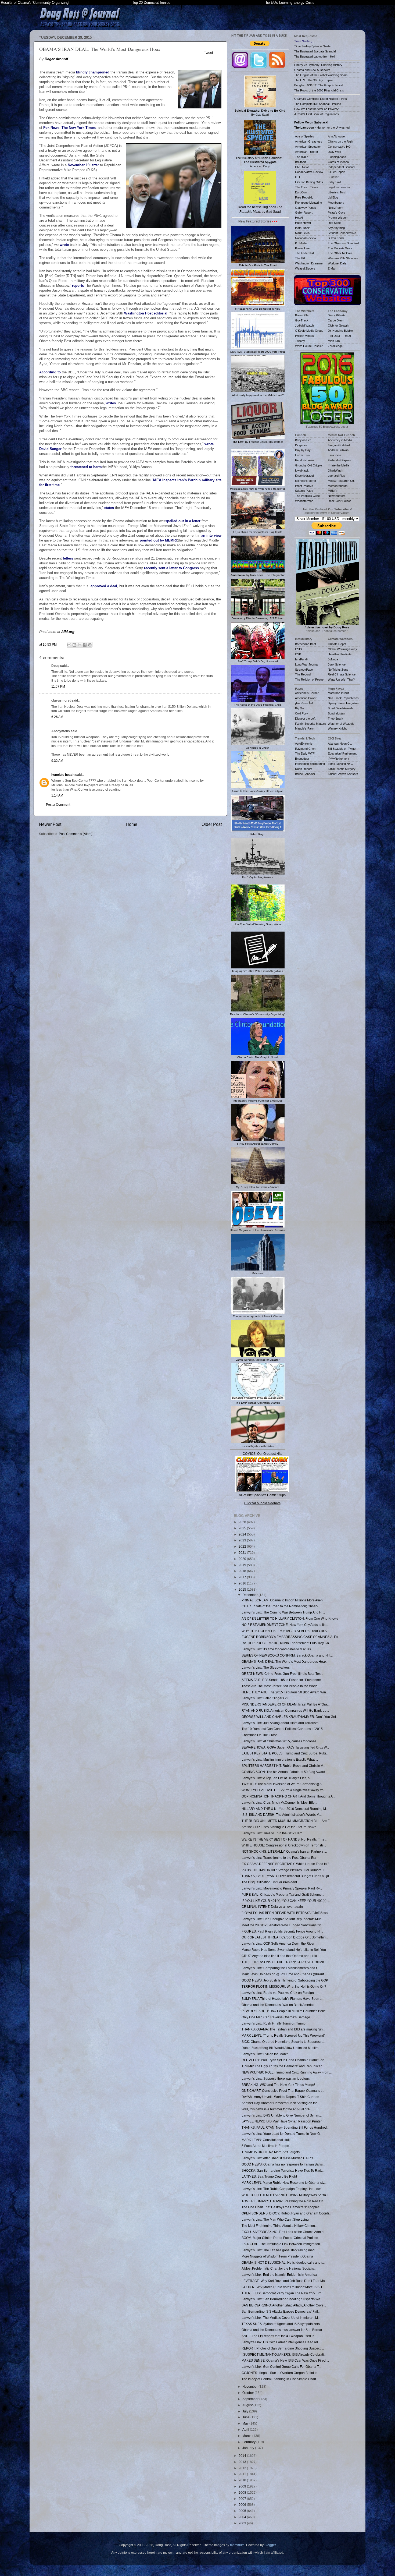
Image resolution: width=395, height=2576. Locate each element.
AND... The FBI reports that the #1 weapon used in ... (280, 2336)
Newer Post (50, 824)
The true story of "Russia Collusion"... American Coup (260, 162)
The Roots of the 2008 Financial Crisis (319, 90)
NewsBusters (337, 496)
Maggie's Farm (305, 728)
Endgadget (302, 759)
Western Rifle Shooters (343, 258)
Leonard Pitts (336, 476)
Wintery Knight (337, 728)
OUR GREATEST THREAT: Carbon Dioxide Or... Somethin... (285, 1937)
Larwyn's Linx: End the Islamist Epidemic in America (279, 2275)
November (250, 2386)
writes (111, 403)
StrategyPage (304, 670)
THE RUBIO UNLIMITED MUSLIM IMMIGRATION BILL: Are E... (287, 1821)
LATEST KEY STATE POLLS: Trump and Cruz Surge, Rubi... (285, 1753)
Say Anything (336, 228)
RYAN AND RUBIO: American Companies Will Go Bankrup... (285, 1710)
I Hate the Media (338, 465)
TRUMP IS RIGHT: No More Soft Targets (271, 2152)
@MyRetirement (338, 759)
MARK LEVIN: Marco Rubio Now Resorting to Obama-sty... (284, 2183)
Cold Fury (301, 713)
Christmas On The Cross (259, 1735)
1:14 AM (57, 795)
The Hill (300, 258)
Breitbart (301, 162)
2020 (243, 1559)
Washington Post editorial (146, 313)
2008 (243, 2492)
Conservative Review (309, 172)
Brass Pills (302, 315)
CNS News (302, 167)
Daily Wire (334, 152)
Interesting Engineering (310, 764)
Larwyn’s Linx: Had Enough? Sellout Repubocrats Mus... (283, 1919)
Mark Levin (302, 233)
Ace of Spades (305, 136)
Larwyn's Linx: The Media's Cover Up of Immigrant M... (281, 2318)
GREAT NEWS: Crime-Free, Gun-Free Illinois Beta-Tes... (282, 1674)
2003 (243, 2523)
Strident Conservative (342, 233)
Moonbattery (336, 203)
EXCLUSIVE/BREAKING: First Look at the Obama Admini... (284, 2232)
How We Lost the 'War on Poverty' (317, 109)
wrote (64, 245)
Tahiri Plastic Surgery (342, 769)
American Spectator (308, 147)
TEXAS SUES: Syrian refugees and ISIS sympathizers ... (282, 2324)
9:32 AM (57, 761)
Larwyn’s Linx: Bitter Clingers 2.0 (265, 1698)
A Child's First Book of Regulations (317, 114)
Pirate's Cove (337, 213)
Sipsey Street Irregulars (343, 703)
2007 (243, 2499)
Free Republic (304, 197)
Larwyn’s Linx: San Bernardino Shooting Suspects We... (282, 2299)
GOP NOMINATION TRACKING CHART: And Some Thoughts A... (288, 1796)
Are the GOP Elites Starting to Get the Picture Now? (279, 1827)
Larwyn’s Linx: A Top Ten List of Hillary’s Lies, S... (277, 1778)
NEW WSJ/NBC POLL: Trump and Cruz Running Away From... (287, 2072)
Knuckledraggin (305, 476)
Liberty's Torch (337, 192)
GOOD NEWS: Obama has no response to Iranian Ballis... (283, 2164)
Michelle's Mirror (306, 481)
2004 (243, 2517)
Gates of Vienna (338, 162)
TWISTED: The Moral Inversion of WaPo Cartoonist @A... (283, 1784)
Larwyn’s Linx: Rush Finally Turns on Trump (274, 2023)
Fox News (51, 128)
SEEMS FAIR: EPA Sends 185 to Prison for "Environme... (282, 1680)
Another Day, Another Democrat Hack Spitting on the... (281, 2103)
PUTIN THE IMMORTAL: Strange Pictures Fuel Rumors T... (284, 1870)
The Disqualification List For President (269, 1882)
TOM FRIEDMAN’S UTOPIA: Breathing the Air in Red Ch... (284, 2201)
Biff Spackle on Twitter (342, 749)
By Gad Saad (260, 113)
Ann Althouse (336, 136)
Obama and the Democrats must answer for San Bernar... (283, 2330)
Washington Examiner (309, 263)
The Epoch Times (307, 187)
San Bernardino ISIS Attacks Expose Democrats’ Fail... (281, 2311)
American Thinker (307, 152)
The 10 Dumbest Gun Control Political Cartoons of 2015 (282, 1729)
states (109, 508)
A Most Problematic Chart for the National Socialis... (279, 2268)
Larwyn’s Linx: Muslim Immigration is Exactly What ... (280, 1759)
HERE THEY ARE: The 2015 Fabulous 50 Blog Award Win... (285, 1692)
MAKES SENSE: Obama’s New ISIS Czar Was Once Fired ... (285, 2360)
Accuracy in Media (340, 440)
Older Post (212, 824)
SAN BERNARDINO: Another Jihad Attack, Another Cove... (284, 2305)
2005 (243, 2511)
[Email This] (69, 645)
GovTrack (302, 320)
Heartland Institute (340, 654)
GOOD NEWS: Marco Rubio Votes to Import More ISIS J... (283, 2287)
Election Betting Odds (309, 182)
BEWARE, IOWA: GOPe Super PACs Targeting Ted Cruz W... (285, 1747)
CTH (298, 177)
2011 (243, 2474)
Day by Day (303, 450)
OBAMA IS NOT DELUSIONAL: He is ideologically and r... (283, 2262)
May (246, 2423)
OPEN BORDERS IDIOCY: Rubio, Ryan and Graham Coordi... (286, 2213)
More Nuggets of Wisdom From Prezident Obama (277, 2256)
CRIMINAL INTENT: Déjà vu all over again (272, 1907)
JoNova (333, 659)
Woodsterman (304, 501)
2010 (243, 2480)
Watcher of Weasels (341, 724)
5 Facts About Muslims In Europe (265, 2146)
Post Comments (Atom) (76, 834)
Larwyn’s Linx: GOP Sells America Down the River (278, 1943)
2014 (243, 2456)
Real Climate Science (342, 674)
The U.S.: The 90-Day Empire (314, 80)
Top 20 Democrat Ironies (151, 3)
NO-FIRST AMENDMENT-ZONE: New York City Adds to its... (285, 1625)
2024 (243, 1534)
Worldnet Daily (337, 263)
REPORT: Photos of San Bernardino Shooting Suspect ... (283, 2348)
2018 (243, 1571)
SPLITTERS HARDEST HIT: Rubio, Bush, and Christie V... (283, 1766)
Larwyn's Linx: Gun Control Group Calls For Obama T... (281, 2367)
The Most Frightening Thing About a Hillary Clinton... (279, 2226)
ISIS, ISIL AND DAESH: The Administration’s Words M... (282, 1815)
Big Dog (300, 708)
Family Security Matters (310, 724)
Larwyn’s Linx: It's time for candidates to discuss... (277, 1649)
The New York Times (79, 128)
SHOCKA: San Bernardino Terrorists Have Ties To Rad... (283, 2170)
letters (68, 558)
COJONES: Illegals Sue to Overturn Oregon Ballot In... (281, 2373)
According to (50, 372)
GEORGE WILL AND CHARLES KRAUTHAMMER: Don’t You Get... (290, 1717)
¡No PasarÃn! (304, 703)
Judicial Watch (304, 325)
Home (132, 824)
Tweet (209, 53)
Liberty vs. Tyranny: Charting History (318, 65)
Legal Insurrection (340, 187)
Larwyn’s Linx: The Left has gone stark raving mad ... (280, 2250)
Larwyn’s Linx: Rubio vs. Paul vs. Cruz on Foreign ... (279, 1993)
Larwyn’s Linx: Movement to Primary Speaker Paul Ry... (282, 1888)
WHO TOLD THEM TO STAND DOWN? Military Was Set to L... (286, 2195)
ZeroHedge (335, 346)
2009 (243, 2486)
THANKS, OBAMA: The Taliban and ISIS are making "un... (283, 2029)
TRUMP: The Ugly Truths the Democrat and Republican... (283, 2066)
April (246, 2430)
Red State (334, 223)
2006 (243, 2505)
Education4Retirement (342, 753)
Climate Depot (337, 644)
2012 (243, 2468)
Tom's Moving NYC (340, 764)
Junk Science (337, 664)
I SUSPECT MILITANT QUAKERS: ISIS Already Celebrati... (284, 2354)
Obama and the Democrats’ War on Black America (278, 2005)
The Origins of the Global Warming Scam (321, 75)
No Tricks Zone (338, 670)
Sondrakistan (336, 713)
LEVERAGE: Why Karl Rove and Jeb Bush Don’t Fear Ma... (284, 2281)
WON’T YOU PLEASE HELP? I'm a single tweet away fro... (284, 1790)
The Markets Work (340, 248)
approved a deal (104, 586)
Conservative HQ (339, 147)
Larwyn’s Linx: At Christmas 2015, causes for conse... (280, 1741)
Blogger (270, 2545)
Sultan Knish (336, 238)
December (250, 1595)
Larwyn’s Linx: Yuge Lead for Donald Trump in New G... (282, 2134)
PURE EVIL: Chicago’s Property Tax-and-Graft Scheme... (283, 1894)
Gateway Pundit (305, 208)
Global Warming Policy (342, 649)
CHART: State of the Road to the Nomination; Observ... (281, 1606)
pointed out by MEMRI (158, 540)
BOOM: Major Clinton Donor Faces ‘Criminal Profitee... (281, 2238)
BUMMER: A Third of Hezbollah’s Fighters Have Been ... (282, 1999)
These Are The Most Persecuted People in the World (280, 1686)
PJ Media (301, 243)
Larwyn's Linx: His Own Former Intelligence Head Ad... (281, 2342)
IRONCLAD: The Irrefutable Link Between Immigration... (282, 2244)
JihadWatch (335, 470)
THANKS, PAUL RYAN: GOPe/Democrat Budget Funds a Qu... (286, 1876)
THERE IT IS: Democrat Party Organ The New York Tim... (283, 2293)
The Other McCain (340, 253)
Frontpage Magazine (308, 203)
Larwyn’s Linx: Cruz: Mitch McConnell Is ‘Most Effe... (279, 1802)
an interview (211, 535)
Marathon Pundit (338, 693)
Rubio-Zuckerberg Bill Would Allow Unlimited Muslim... (281, 2048)
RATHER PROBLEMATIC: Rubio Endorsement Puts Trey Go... (286, 1643)
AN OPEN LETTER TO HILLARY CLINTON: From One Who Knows (290, 1618)
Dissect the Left (305, 719)
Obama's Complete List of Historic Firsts (321, 99)
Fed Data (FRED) (339, 336)
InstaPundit (302, 228)
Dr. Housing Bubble (340, 331)
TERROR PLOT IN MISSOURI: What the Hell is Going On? (284, 1986)
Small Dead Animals (341, 708)
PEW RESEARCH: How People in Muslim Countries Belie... (285, 2011)
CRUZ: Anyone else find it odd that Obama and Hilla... (281, 1956)
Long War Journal (307, 664)
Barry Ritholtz (337, 315)
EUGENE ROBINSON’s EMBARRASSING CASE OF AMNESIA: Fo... (291, 1637)
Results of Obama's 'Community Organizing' (35, 3)
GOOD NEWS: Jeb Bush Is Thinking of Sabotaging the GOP (285, 1980)
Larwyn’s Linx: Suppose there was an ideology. (276, 2078)
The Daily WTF (305, 753)
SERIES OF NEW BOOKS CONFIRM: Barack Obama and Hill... (287, 1655)
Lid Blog (333, 197)
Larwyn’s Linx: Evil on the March (265, 2054)
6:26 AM (57, 717)
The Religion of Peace (309, 680)
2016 (243, 1583)
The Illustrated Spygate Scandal (315, 51)
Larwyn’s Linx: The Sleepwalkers (266, 1667)
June (246, 2417)
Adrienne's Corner (307, 693)
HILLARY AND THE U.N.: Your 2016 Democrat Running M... (285, 1809)
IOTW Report (337, 172)
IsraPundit (302, 659)
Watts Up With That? (341, 680)
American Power (306, 698)
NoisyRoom (335, 208)
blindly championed (93, 72)
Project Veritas (304, 336)
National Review (306, 238)
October (249, 2393)
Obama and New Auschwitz (312, 70)
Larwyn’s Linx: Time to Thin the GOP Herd (272, 1833)
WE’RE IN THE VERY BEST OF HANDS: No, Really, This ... (284, 1839)
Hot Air (299, 218)
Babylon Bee (303, 440)
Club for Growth (338, 325)
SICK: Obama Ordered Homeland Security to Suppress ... (283, 2042)
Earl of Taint (303, 455)
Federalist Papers (339, 460)
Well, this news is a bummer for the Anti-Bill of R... (277, 2109)
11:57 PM (58, 686)
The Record (303, 674)
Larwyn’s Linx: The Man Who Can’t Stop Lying (275, 2219)
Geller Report (304, 213)
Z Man (332, 268)
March (247, 2436)
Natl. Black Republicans (343, 698)
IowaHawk (302, 470)
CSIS (298, 649)
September (251, 2399)
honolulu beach (63, 775)
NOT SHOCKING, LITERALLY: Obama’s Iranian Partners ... (284, 1851)
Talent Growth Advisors (343, 774)
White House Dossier (309, 346)
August (248, 2405)
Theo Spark (335, 719)
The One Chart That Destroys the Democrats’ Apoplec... (282, 2207)
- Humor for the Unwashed (322, 128)
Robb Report (303, 769)
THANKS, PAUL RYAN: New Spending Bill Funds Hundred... (285, 2127)
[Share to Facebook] (85, 645)
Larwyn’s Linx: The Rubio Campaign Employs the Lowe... (283, 2189)
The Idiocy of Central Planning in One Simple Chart (279, 2379)
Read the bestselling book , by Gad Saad (260, 209)
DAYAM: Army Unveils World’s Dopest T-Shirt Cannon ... (282, 2097)
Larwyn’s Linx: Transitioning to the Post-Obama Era (279, 1858)
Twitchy (300, 341)
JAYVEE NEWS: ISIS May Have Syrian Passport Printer (282, 2121)
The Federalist (304, 253)
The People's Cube (307, 496)
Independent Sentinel (341, 167)
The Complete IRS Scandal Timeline (318, 104)
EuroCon (301, 192)
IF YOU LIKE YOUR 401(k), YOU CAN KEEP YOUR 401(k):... (286, 1901)
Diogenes (301, 445)
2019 (243, 1565)
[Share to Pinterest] (90, 645)
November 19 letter (83, 165)
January (249, 2448)
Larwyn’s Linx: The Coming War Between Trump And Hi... (283, 1612)
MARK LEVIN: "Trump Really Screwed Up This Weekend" (283, 2035)
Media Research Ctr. (341, 481)
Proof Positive (304, 486)
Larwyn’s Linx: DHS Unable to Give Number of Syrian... (282, 2115)
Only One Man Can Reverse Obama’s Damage (276, 2017)
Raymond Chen (305, 749)
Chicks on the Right (341, 141)
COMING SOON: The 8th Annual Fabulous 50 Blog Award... (285, 1772)
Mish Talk (334, 341)
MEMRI (333, 491)
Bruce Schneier (305, 774)
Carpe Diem (336, 320)
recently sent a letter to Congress (171, 568)
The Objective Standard (343, 243)
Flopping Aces (337, 157)
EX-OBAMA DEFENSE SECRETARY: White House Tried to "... (286, 1864)
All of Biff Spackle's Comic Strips (262, 1495)
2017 (243, 1577)
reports (78, 286)
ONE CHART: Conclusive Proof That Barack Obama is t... (283, 2091)
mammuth (237, 2545)
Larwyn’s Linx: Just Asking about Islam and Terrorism (280, 1723)
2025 (243, 1528)
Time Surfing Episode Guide (312, 46)
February (249, 2442)
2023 (243, 1540)
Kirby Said (334, 182)
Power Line (302, 248)
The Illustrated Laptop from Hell (315, 56)
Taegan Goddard (339, 445)
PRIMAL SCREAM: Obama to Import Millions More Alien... (283, 1600)
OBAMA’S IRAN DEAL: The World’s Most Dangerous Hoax (284, 1662)
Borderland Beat (306, 644)
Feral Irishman (304, 460)
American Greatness (309, 141)
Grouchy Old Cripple (308, 465)
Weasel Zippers (305, 268)
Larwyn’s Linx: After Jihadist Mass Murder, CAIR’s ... (279, 2158)
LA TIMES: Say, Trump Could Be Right (269, 2176)
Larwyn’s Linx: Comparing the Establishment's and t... (280, 1968)
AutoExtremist (304, 744)
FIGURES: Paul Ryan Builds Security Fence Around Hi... (282, 1931)
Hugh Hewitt (303, 223)
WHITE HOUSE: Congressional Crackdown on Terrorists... (284, 1845)
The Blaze (302, 157)
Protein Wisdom (338, 218)
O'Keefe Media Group (309, 331)
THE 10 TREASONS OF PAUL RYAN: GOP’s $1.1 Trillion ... (284, 1962)
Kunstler (333, 177)
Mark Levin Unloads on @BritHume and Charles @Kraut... (284, 1974)
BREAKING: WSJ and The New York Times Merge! (278, 2085)
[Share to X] (80, 645)
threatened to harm (86, 467)
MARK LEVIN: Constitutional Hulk (266, 2140)
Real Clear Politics (340, 501)
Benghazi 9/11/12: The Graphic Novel (319, 85)
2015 (243, 1589)
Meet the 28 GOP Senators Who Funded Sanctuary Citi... (283, 1925)
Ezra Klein (334, 455)
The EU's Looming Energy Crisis (289, 3)
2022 (243, 1546)
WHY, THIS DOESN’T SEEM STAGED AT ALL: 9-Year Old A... (285, 1631)
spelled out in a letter (183, 521)
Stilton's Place (304, 491)
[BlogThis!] (74, 645)
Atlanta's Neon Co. (340, 744)
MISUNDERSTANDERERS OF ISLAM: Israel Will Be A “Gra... (286, 1704)
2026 (243, 1522)
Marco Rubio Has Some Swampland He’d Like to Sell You (284, 1950)
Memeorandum (338, 486)
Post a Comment (58, 804)
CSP (298, 654)
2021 (243, 1553)
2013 (243, 2462)
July (246, 2411)
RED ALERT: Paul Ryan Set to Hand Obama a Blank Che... (284, 2060)
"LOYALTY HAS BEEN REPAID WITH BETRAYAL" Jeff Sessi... (286, 1913)
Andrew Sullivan (338, 450)
